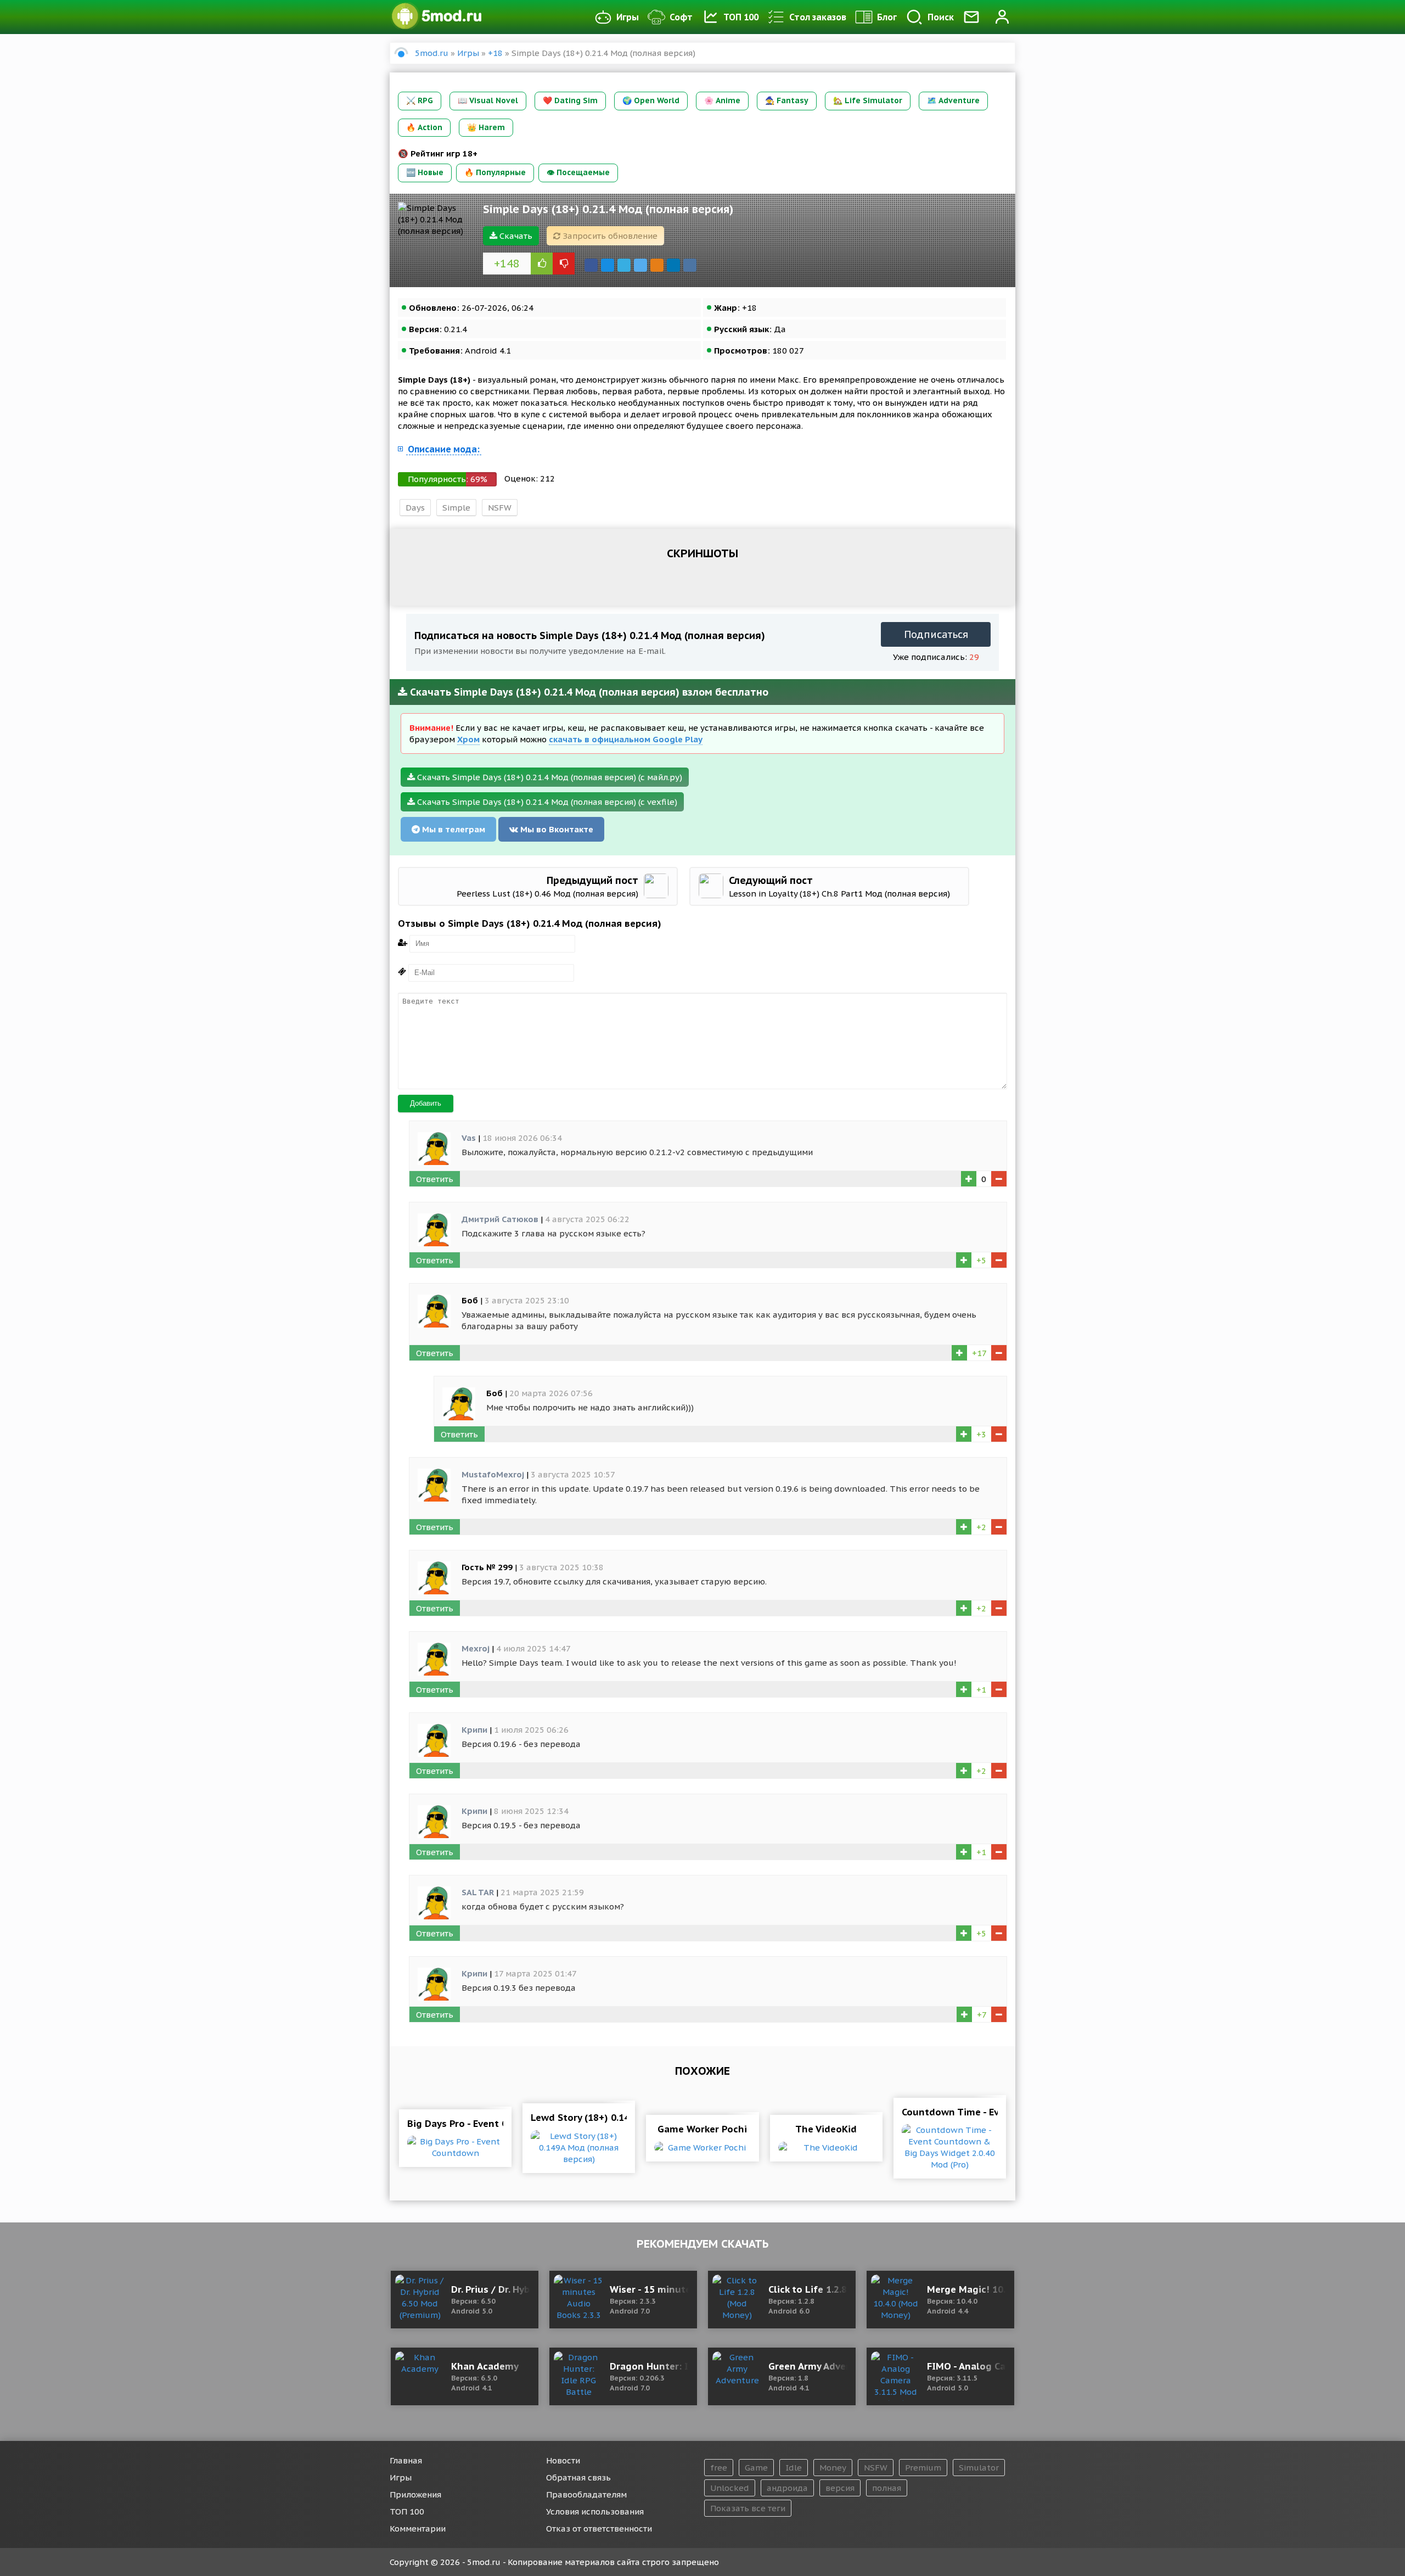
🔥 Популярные (495, 172)
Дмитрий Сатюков (500, 1219)
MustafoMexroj (493, 1474)
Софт (681, 17)
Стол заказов (818, 17)
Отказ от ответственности (599, 2529)
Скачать (515, 236)
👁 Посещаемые (578, 172)
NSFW (500, 508)
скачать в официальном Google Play (626, 739)
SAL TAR (478, 1892)
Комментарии (418, 2529)
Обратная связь (578, 2477)
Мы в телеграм (453, 829)
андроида (787, 2488)
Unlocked (730, 2488)
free (719, 2468)
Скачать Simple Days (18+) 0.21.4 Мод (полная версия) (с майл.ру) (549, 777)
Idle (794, 2468)
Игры (628, 17)
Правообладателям (586, 2494)
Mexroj (476, 1648)
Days (415, 508)
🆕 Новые (425, 172)
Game (756, 2468)
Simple (456, 508)
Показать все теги (748, 2508)
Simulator (979, 2468)
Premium (923, 2468)
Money (833, 2468)
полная (887, 2488)
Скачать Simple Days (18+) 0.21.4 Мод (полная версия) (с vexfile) (546, 802)
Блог (887, 17)
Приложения (415, 2494)
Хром (468, 739)
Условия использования (595, 2511)
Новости (563, 2460)
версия (840, 2488)
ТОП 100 (741, 17)
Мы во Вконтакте (556, 829)
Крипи (474, 1730)
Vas (469, 1138)
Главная (406, 2460)
